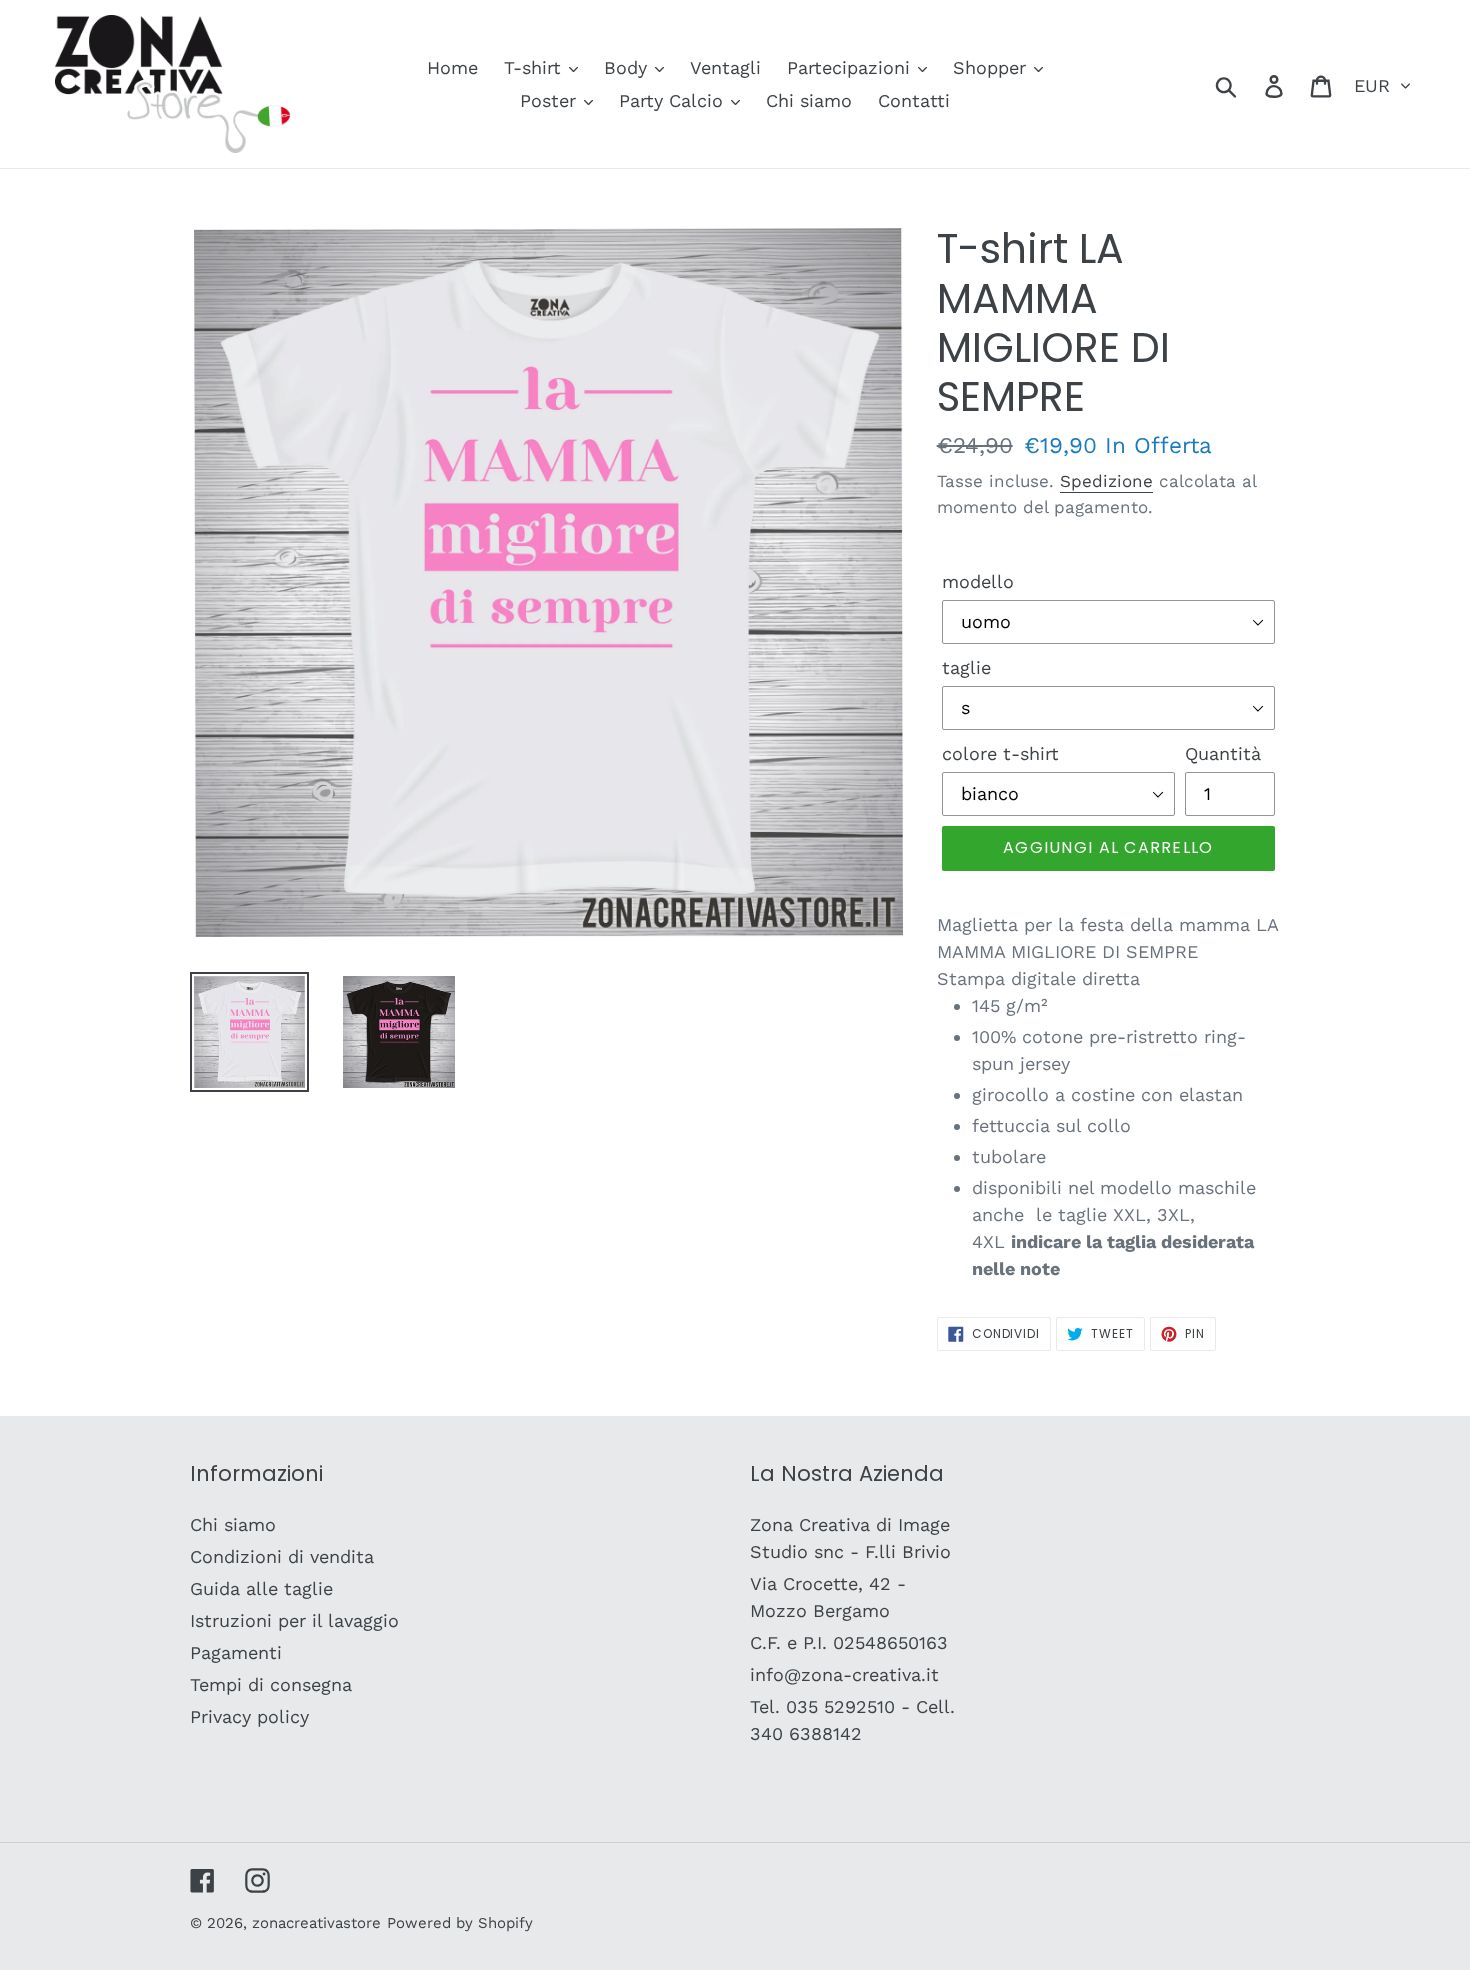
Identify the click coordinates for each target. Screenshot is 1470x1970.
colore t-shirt (1000, 753)
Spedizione (1106, 481)
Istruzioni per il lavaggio (294, 1620)
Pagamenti (236, 1652)
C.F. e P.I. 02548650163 (849, 1642)
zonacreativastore (316, 1923)
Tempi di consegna (271, 1684)
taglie (966, 667)
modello (978, 581)
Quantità (1223, 753)
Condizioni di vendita (282, 1556)
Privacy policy (249, 1716)
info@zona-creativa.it (844, 1674)
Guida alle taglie (261, 1588)
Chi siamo (233, 1524)
